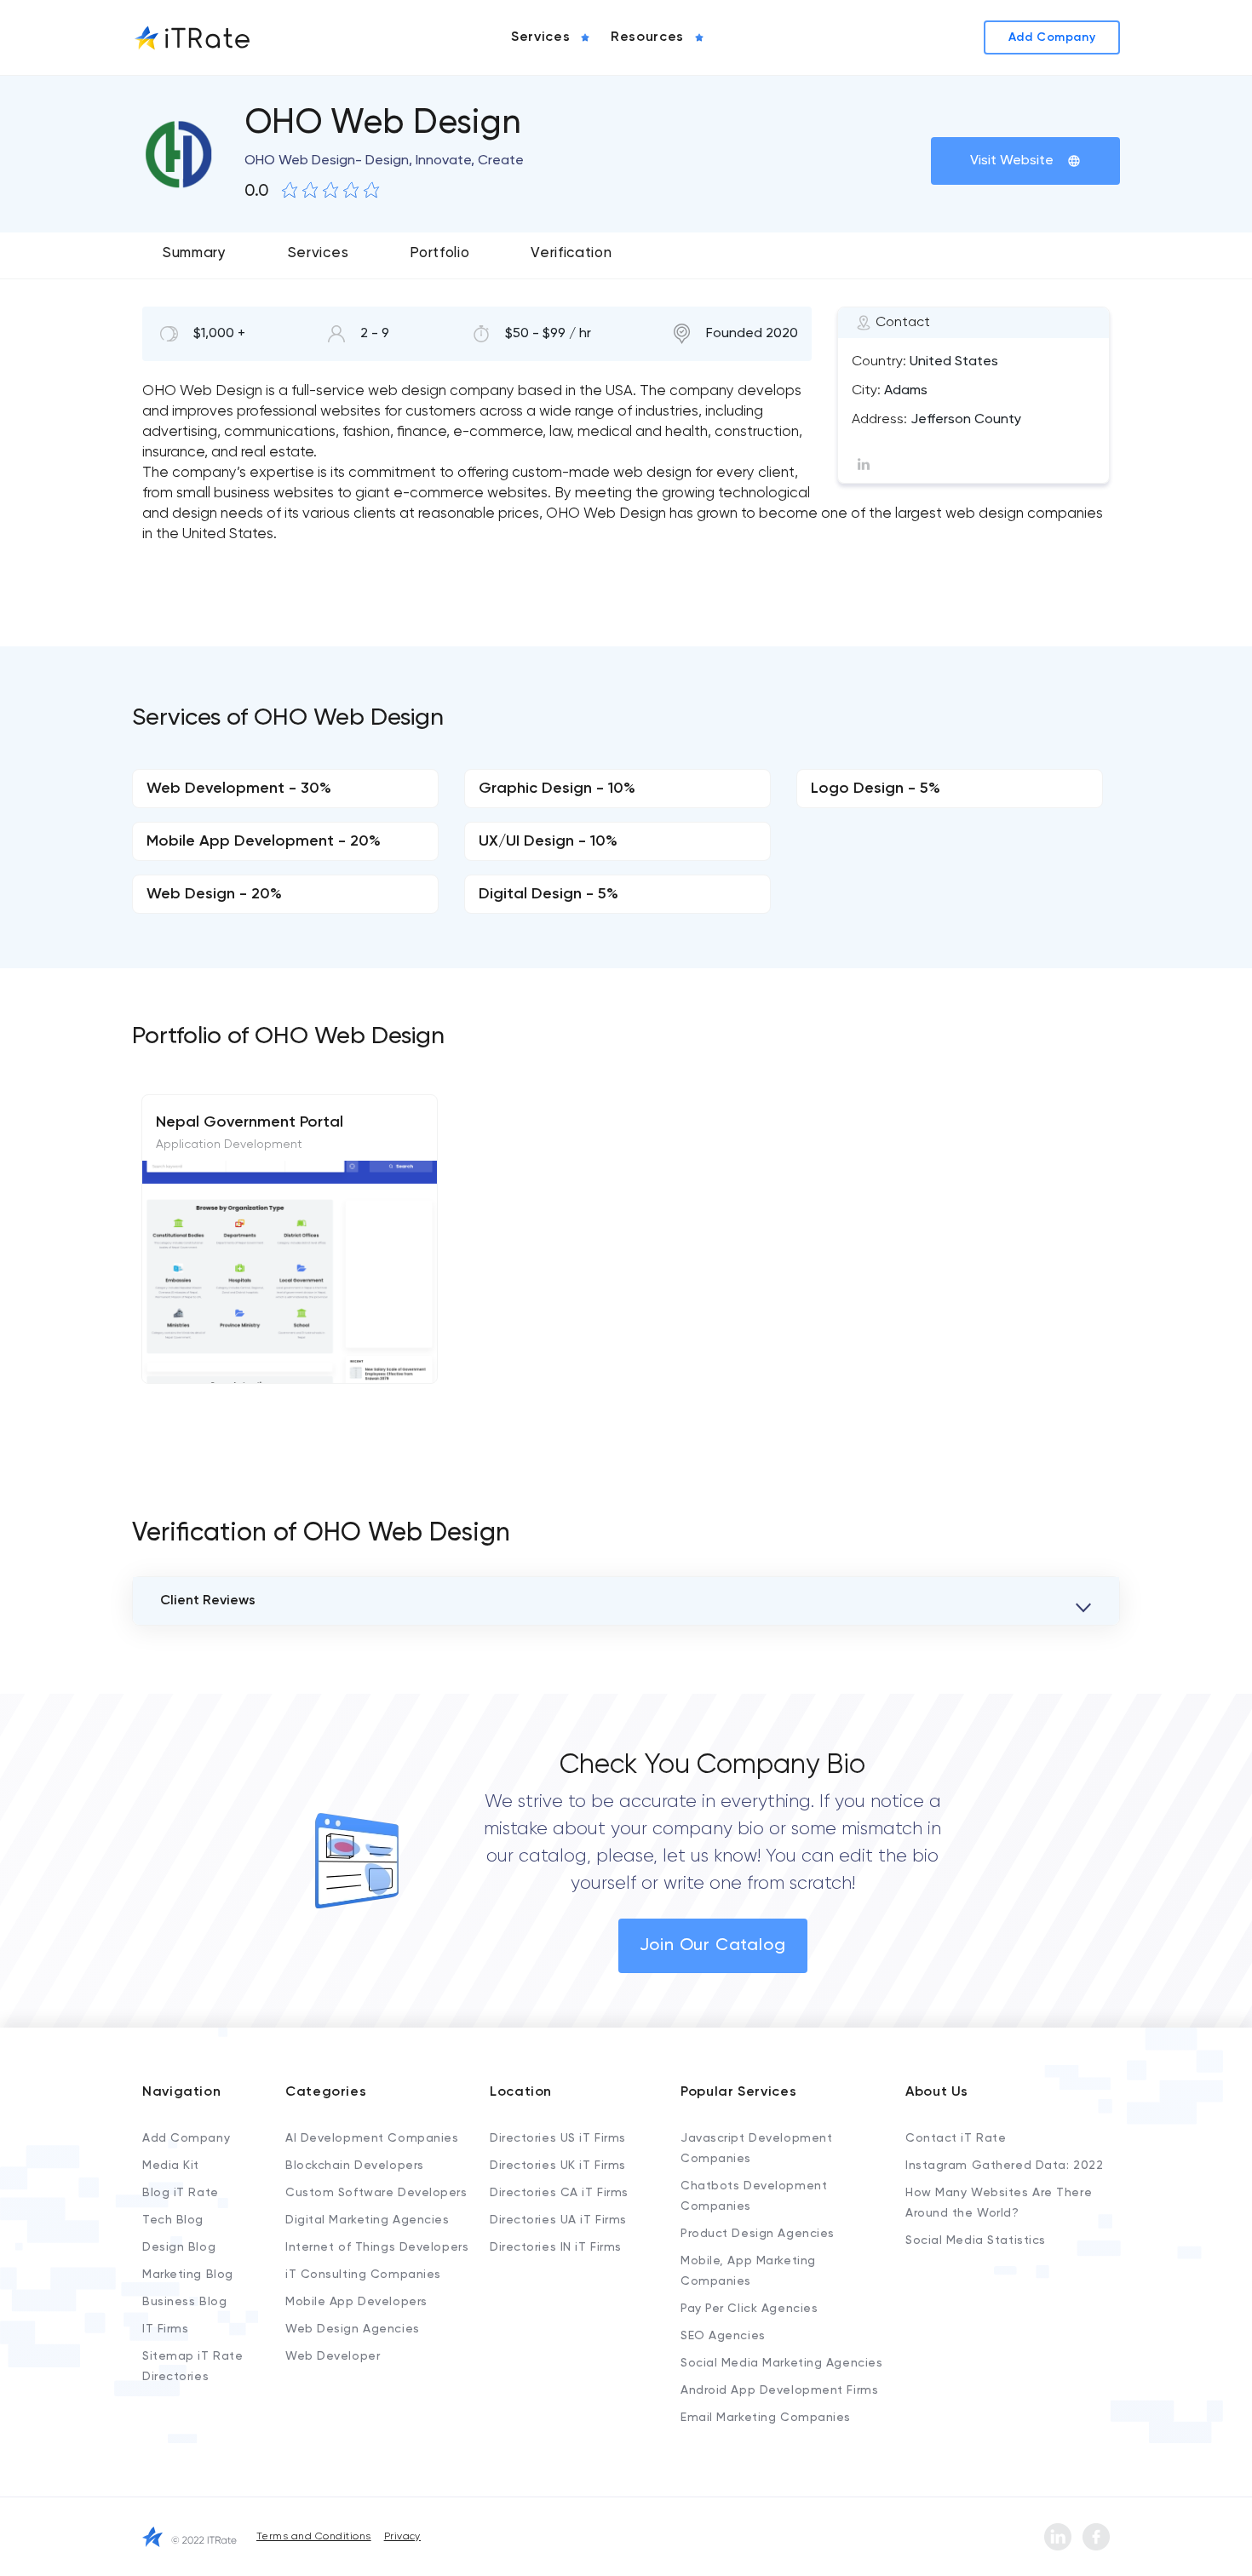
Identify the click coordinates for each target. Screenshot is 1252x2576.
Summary (195, 253)
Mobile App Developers (356, 2302)
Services (318, 253)
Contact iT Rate (956, 2138)
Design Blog (179, 2247)
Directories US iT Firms (558, 2138)
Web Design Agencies (353, 2329)
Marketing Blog (188, 2275)
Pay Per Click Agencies (749, 2309)
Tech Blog (173, 2220)
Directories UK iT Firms (558, 2166)
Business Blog (184, 2302)
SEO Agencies (723, 2336)
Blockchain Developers (355, 2166)
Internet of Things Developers (377, 2247)
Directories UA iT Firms (558, 2220)
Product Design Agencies (758, 2234)
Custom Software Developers (376, 2193)
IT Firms (165, 2329)
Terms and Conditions (314, 2537)
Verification (571, 253)
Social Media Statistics (976, 2240)
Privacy (402, 2537)
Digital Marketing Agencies (368, 2220)
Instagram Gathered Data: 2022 (1004, 2166)
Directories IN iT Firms (556, 2247)
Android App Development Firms (779, 2390)
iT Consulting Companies (363, 2275)
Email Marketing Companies (766, 2418)
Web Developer (333, 2356)
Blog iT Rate (181, 2193)
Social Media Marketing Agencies (781, 2363)
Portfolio (439, 253)
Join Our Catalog (713, 1946)
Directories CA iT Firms (559, 2193)
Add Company (186, 2138)
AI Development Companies (372, 2138)
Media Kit (171, 2166)
